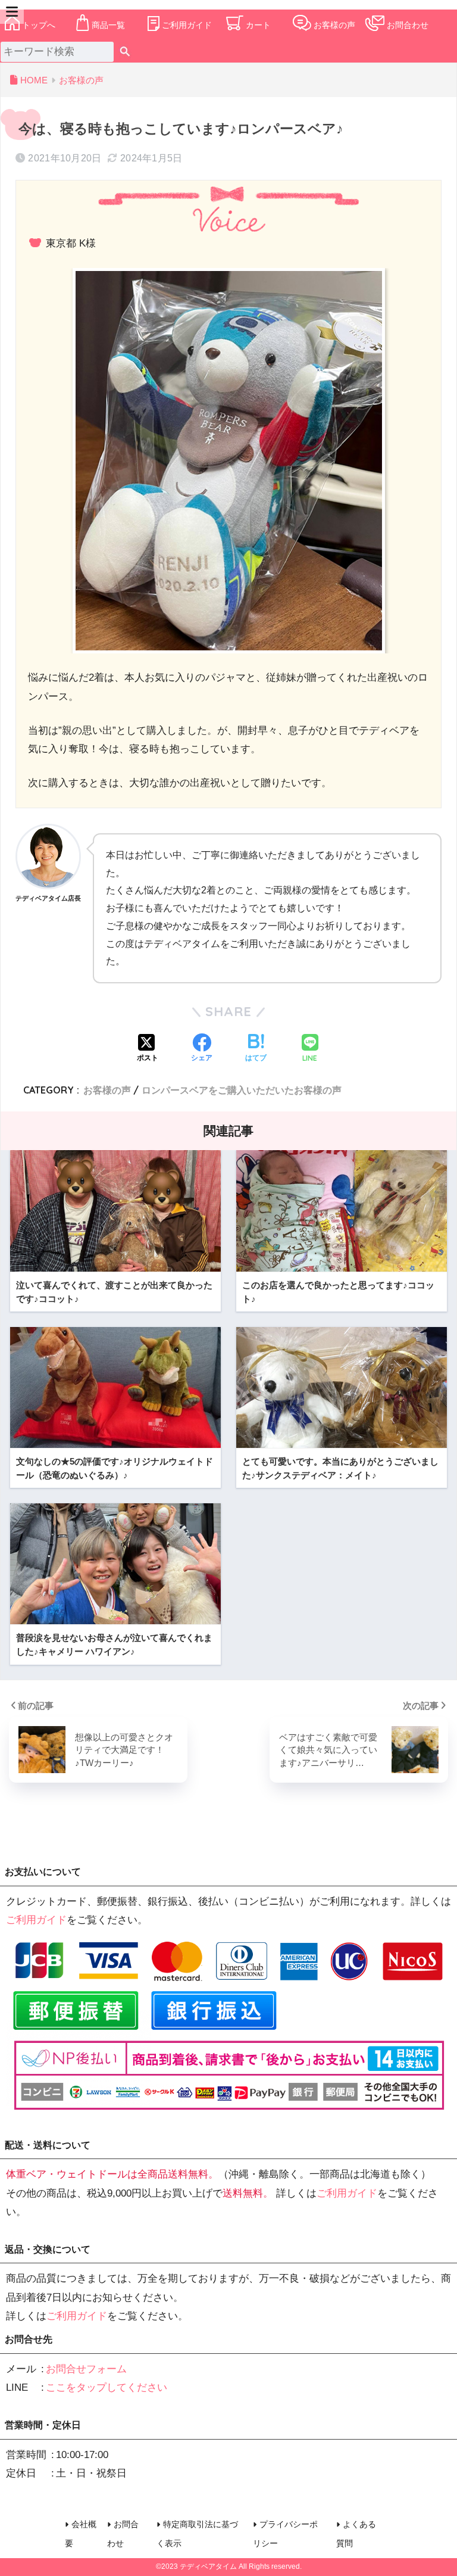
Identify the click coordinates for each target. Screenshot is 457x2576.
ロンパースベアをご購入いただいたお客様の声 (242, 1090)
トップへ (39, 25)
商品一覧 (108, 25)
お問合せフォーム (86, 2369)
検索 (125, 52)
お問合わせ (408, 25)
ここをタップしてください (107, 2387)
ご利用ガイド (187, 25)
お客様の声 (334, 25)
